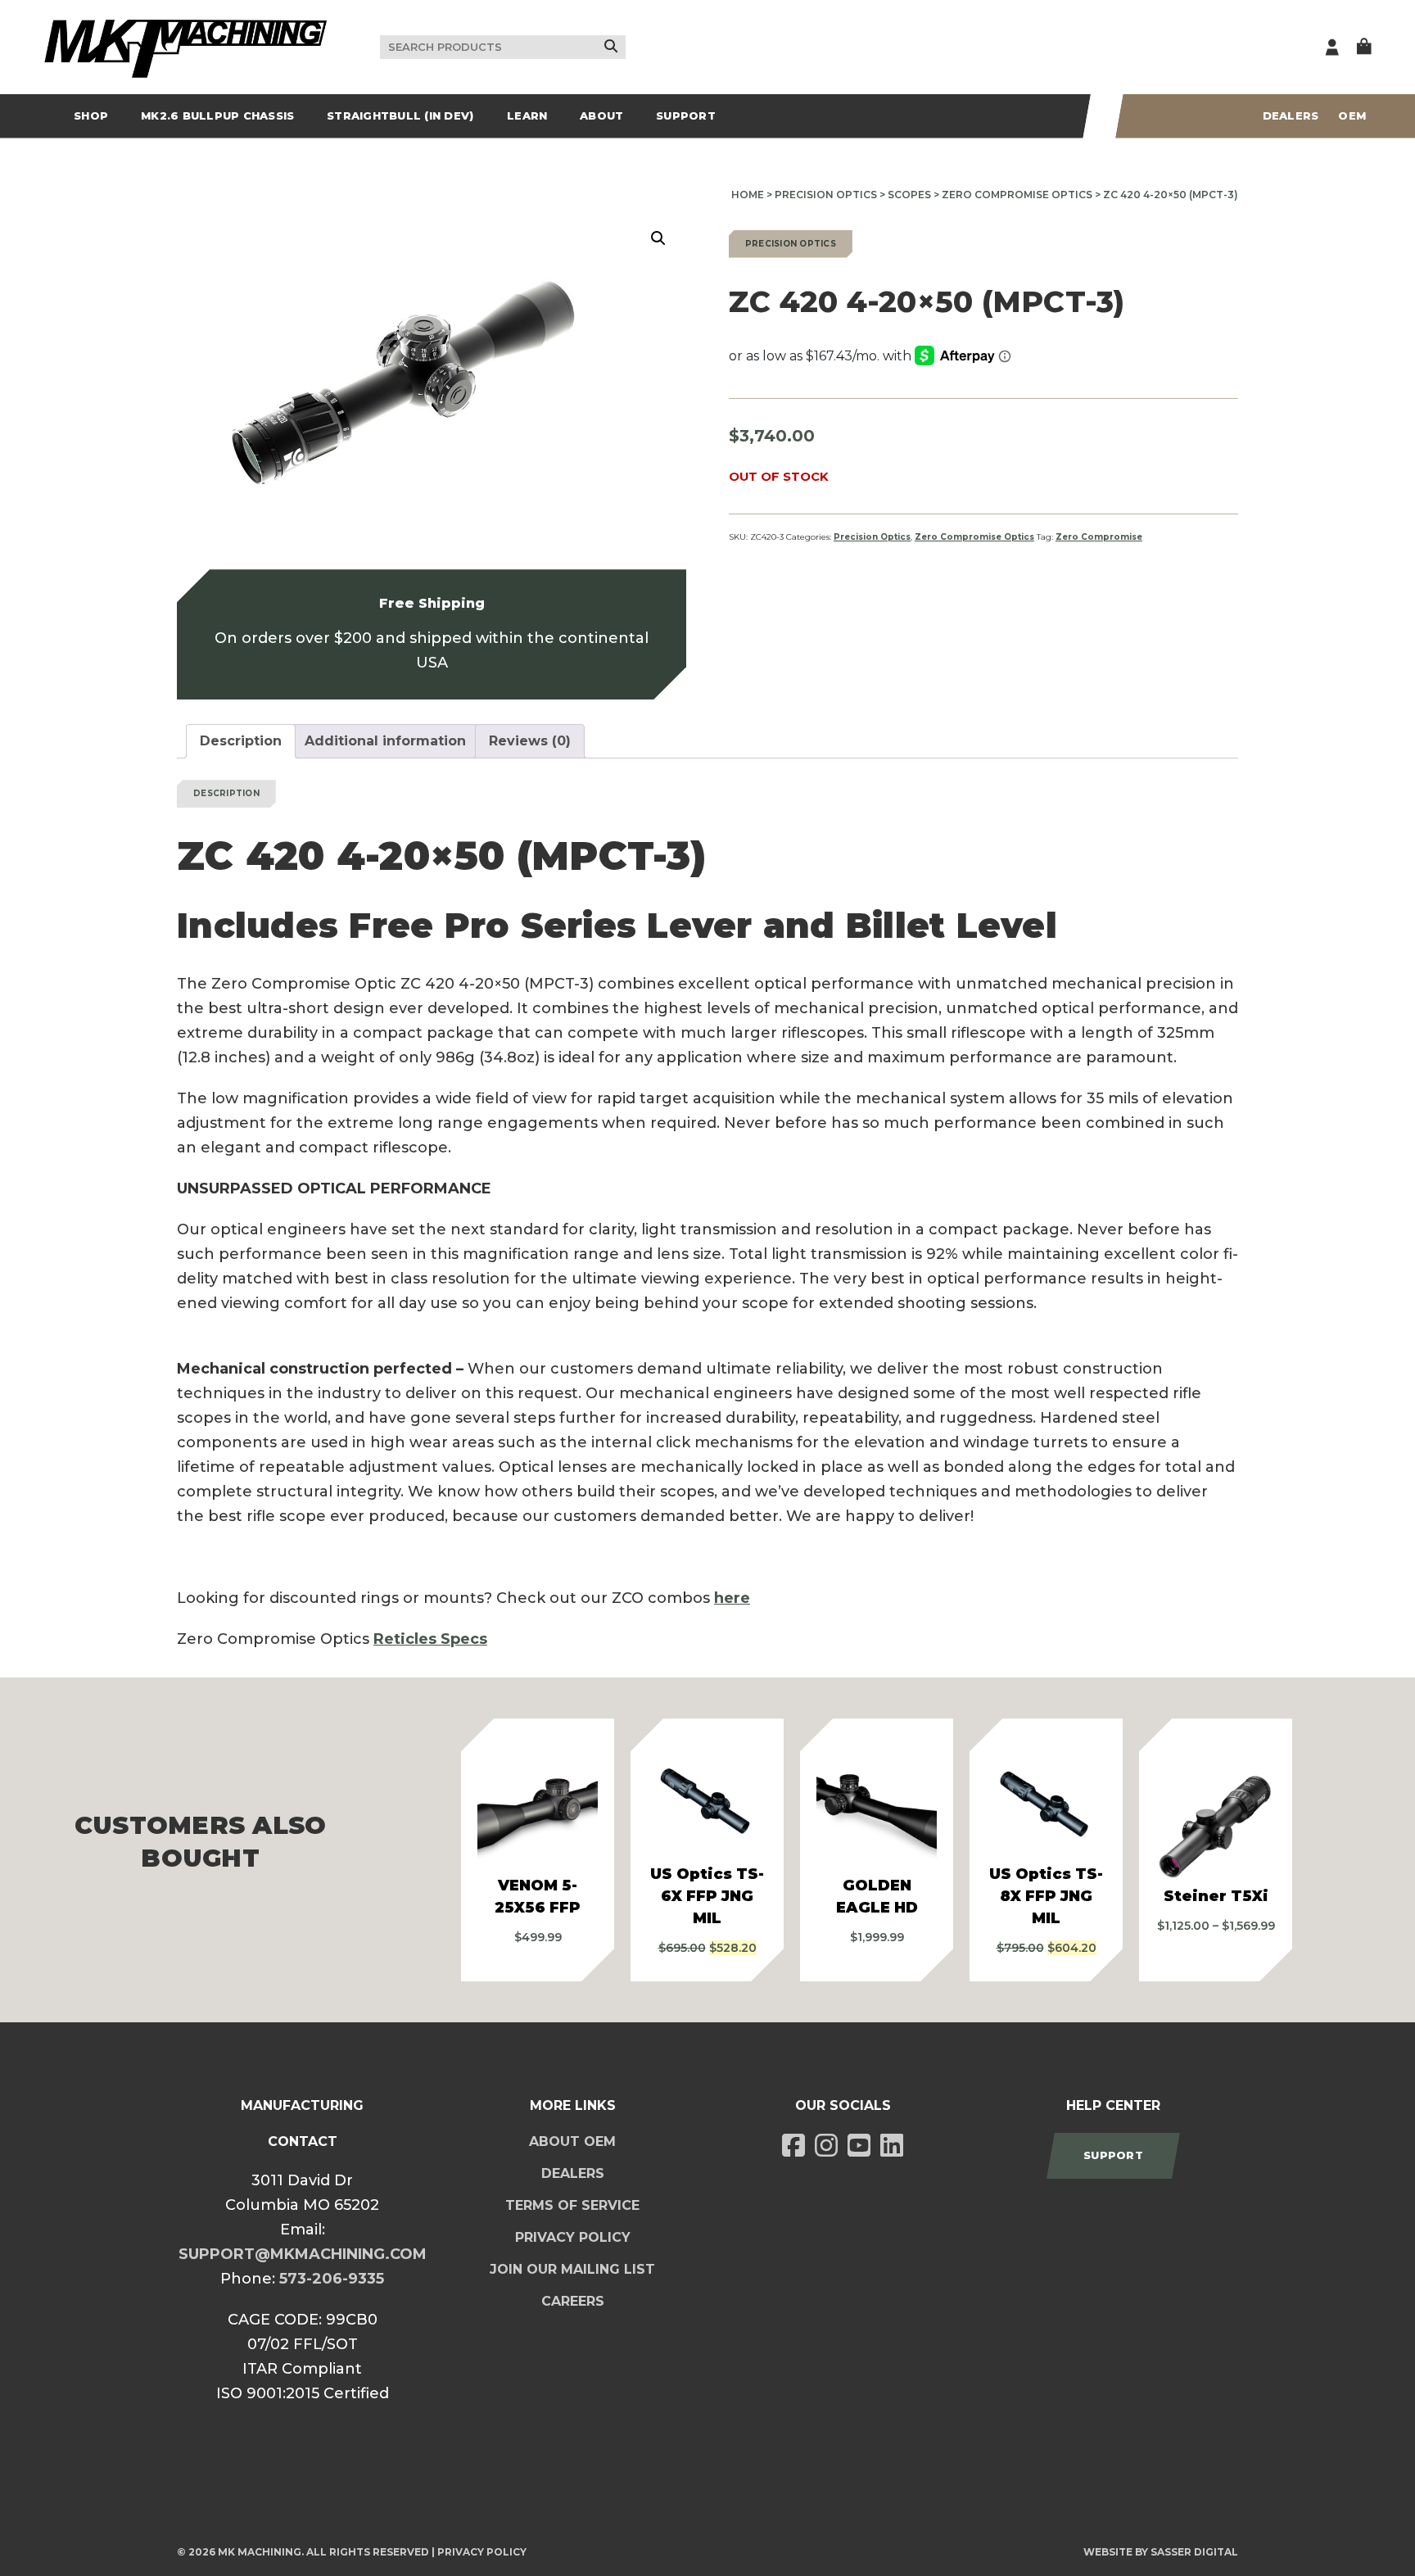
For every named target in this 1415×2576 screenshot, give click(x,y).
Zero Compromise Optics (1017, 195)
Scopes (909, 195)
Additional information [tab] (385, 741)
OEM (1352, 115)
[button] (658, 238)
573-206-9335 (332, 2279)
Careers (573, 2301)
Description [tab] (241, 741)
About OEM (572, 2141)
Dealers (1291, 115)
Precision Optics (826, 195)
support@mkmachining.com (303, 2254)
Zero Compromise (1099, 537)
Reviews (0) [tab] (530, 741)
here (732, 1598)
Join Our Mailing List (572, 2269)
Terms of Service (572, 2205)
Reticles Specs (430, 1639)
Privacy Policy (573, 2237)
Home (748, 195)
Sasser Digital (1194, 2552)
